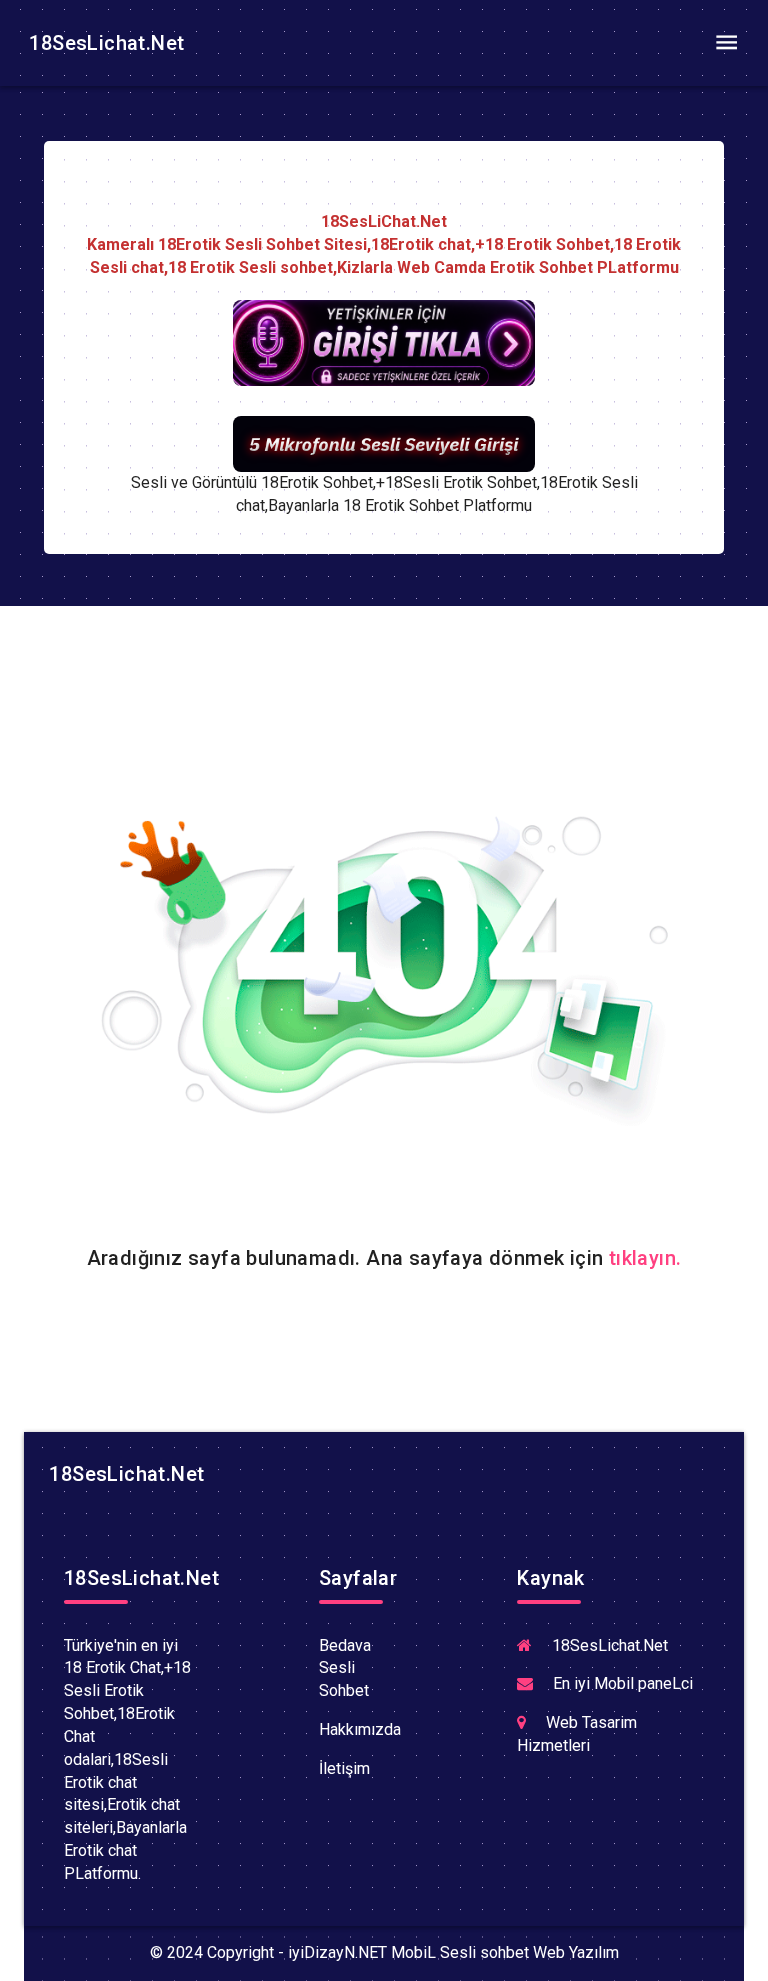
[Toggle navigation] (726, 43)
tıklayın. (645, 1258)
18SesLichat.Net (104, 43)
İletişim (344, 1768)
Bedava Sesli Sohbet (345, 1668)
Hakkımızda (360, 1729)
